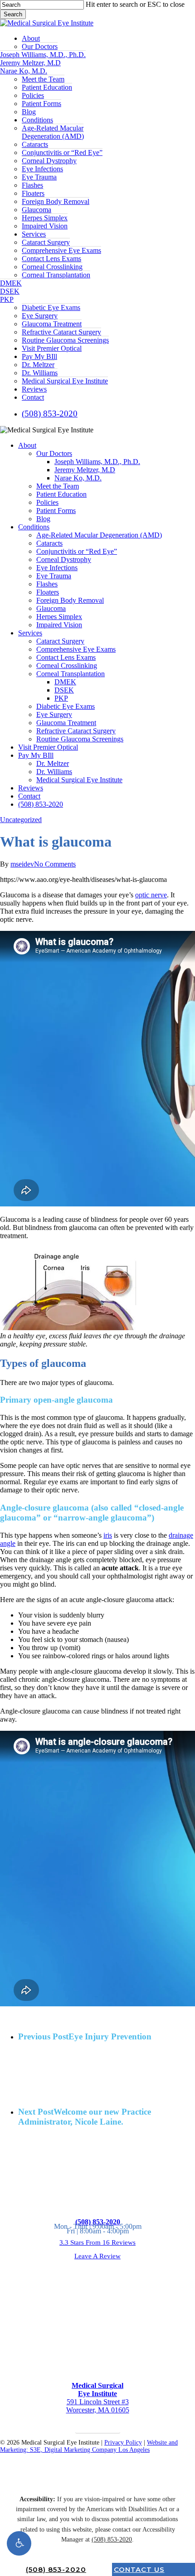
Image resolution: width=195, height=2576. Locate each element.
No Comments (55, 864)
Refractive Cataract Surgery (76, 731)
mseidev (22, 864)
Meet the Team (58, 486)
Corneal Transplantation (71, 674)
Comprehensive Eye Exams (76, 649)
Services (30, 633)
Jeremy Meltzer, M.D (85, 470)
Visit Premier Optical (48, 747)
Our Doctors (54, 453)
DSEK (64, 690)
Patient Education (61, 494)
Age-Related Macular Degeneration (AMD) (99, 535)
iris (108, 1535)
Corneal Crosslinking (67, 666)
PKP (61, 698)
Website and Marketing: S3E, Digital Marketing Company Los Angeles (89, 2446)
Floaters (48, 592)
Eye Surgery (54, 714)
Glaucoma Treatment (66, 723)
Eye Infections (57, 568)
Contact (29, 796)
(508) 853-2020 (41, 804)
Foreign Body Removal (70, 600)
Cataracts (49, 543)
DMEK (65, 682)
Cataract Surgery (60, 641)
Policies (47, 502)
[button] (19, 2543)
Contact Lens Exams (66, 657)
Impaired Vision (59, 625)
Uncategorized (21, 820)
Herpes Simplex (59, 617)
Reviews (31, 788)
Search (13, 14)
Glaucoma (51, 608)
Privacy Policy (123, 2443)
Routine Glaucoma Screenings (80, 739)
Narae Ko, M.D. (78, 478)
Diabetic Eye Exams (66, 706)
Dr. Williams (54, 772)
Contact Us (139, 2569)
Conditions (34, 527)
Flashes (47, 584)
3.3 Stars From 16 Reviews (97, 2242)
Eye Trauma (54, 576)
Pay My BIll (36, 755)
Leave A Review (97, 2256)
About (27, 445)
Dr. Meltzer (53, 763)
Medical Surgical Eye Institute (79, 780)
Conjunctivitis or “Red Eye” (77, 551)
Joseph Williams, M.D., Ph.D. (97, 462)
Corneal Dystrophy (64, 559)
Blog (43, 519)
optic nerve (151, 895)
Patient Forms (56, 511)
